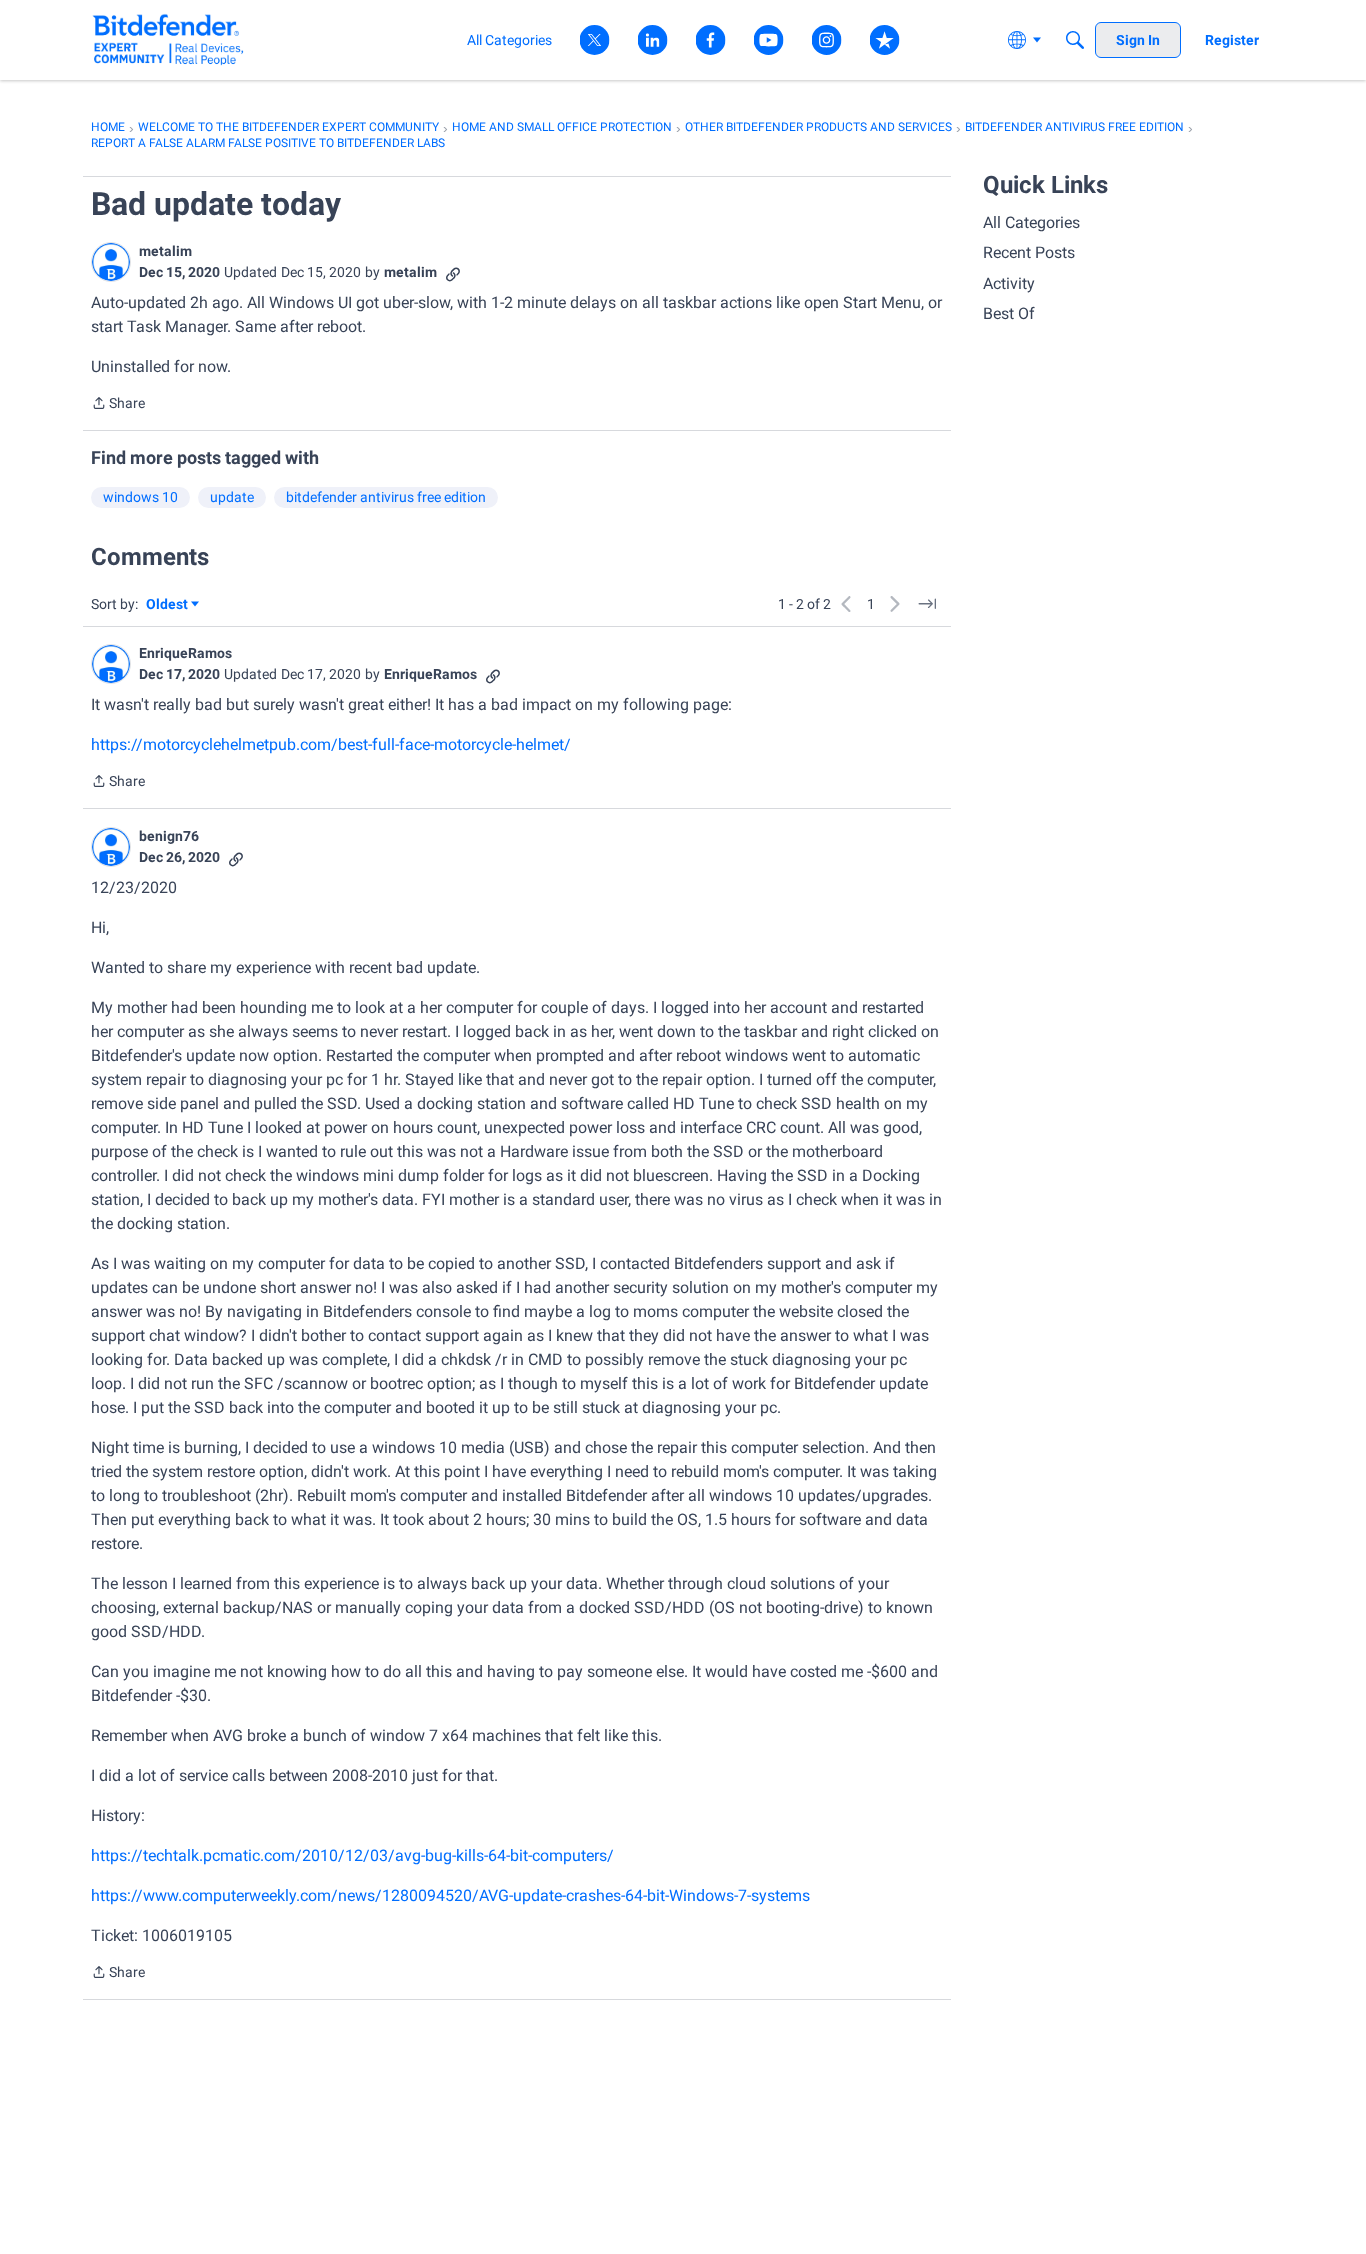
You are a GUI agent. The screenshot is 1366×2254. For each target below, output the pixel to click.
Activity (1009, 283)
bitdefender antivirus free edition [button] (386, 497)
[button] (111, 262)
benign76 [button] (169, 836)
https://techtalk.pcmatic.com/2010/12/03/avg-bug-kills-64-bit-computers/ (352, 1855)
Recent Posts (1029, 252)
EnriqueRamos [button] (185, 653)
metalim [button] (165, 251)
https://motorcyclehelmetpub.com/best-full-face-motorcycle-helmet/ (331, 744)
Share (118, 405)
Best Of (1009, 313)
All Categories (1031, 222)
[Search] (1075, 40)
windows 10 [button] (140, 497)
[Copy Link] (453, 272)
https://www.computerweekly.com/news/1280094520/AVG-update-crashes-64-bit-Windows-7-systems (450, 1895)
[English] (168, 39)
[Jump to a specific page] (927, 604)
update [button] (232, 497)
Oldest (168, 605)
